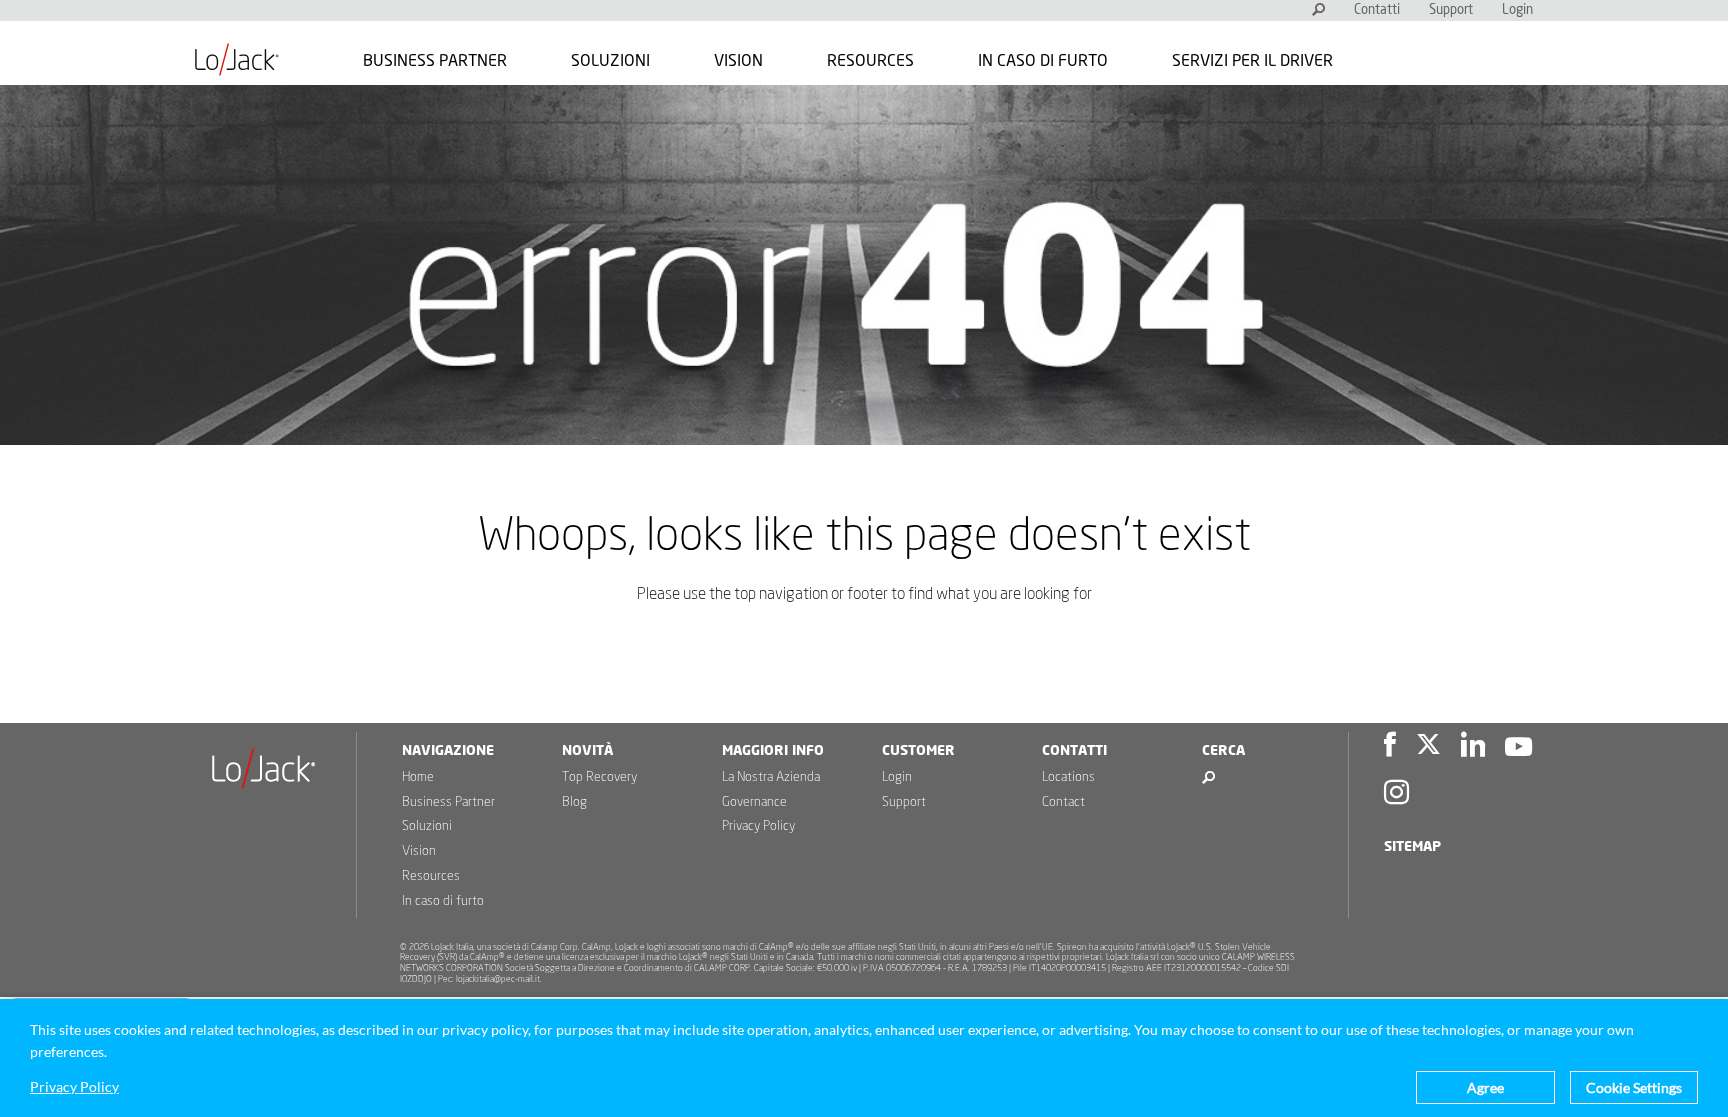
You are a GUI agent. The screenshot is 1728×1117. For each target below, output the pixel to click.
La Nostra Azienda (771, 777)
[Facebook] (1390, 747)
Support (1451, 10)
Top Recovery (599, 777)
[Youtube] (1518, 747)
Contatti (1377, 10)
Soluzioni (610, 61)
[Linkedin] (1473, 747)
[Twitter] (1428, 747)
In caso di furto (1043, 61)
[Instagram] (1396, 795)
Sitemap (1412, 847)
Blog (574, 802)
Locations (1068, 777)
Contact (1063, 802)
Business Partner (435, 61)
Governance (754, 802)
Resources (870, 61)
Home (418, 777)
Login (1517, 10)
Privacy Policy (758, 826)
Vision (738, 61)
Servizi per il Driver (1252, 61)
